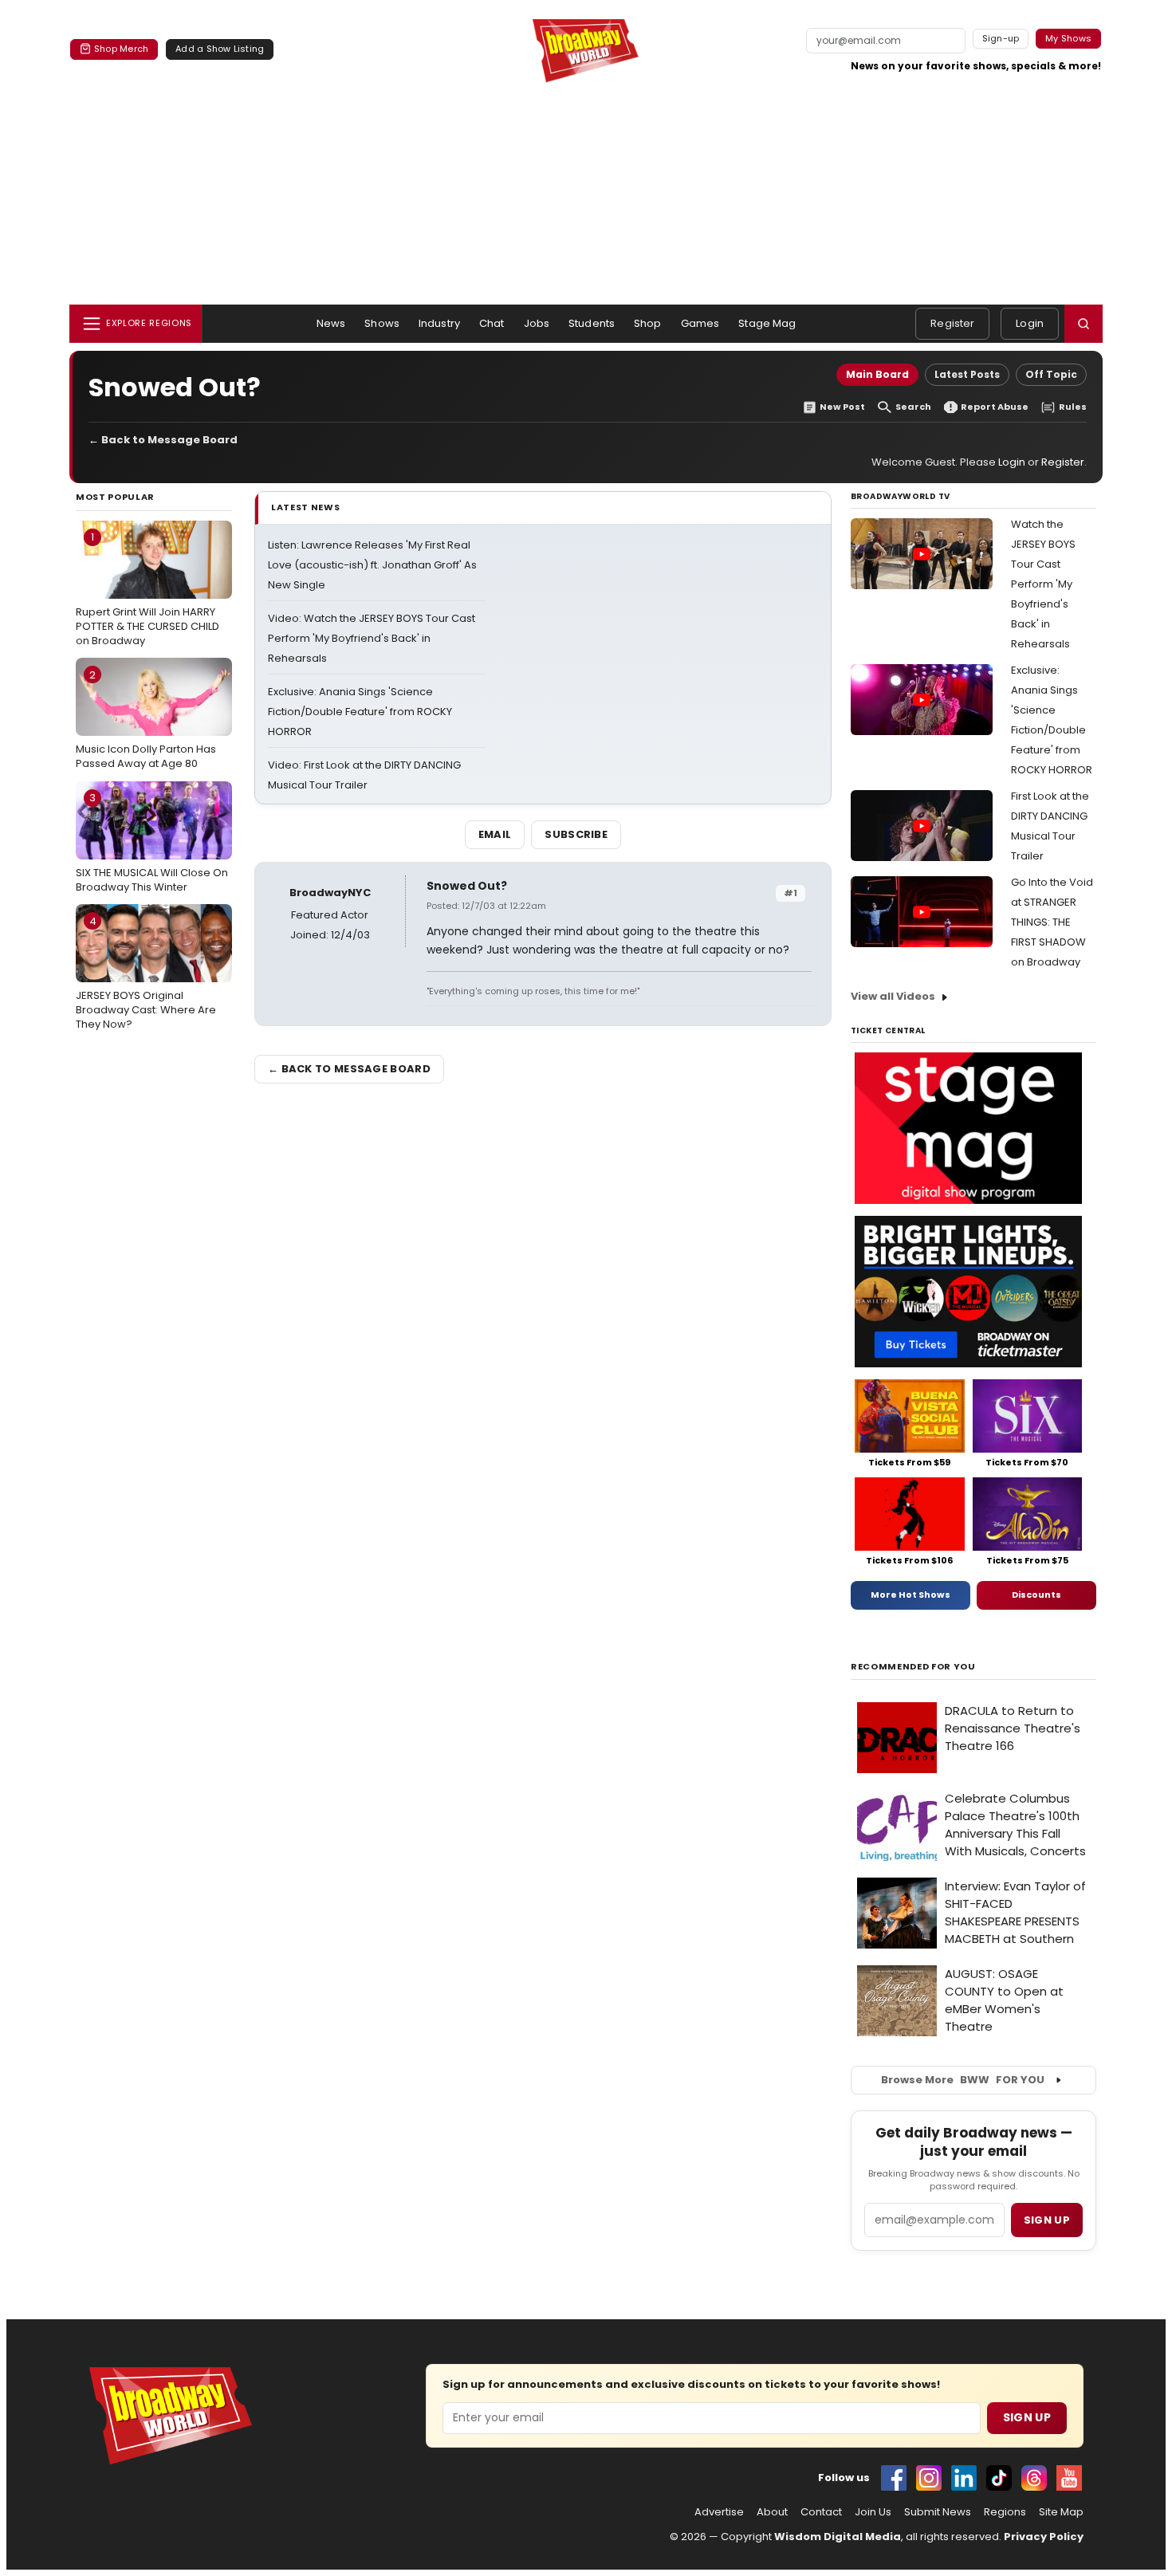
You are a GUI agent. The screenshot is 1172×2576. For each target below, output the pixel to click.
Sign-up (1001, 38)
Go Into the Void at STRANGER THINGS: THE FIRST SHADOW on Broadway (1052, 922)
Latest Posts (967, 374)
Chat (492, 323)
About (772, 2512)
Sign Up (1027, 2417)
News (331, 323)
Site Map (1061, 2512)
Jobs (537, 323)
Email (495, 834)
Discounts (1036, 1595)
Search (913, 407)
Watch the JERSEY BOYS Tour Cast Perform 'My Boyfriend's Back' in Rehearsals (1043, 584)
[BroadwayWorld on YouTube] (1069, 2478)
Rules (1073, 407)
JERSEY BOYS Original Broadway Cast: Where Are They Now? (146, 973)
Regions (1005, 2512)
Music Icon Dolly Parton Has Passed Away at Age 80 (146, 719)
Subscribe (576, 834)
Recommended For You (913, 1667)
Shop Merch (121, 49)
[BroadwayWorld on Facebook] (894, 2478)
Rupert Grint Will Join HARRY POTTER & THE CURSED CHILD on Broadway (147, 588)
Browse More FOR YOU (963, 2080)
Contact (821, 2512)
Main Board (877, 374)
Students (592, 323)
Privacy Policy (1044, 2537)
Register (952, 323)
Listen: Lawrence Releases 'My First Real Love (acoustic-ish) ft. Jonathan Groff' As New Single (372, 565)
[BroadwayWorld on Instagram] (929, 2478)
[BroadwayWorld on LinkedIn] (964, 2478)
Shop (648, 323)
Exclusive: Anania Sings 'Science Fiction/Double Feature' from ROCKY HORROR (360, 712)
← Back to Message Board (163, 440)
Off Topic (1051, 374)
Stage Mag (767, 323)
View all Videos (893, 996)
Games (700, 323)
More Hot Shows (910, 1595)
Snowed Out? (467, 886)
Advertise (719, 2512)
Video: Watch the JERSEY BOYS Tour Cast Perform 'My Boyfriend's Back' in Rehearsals (372, 638)
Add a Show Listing (220, 49)
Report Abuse (995, 407)
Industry (439, 323)
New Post (842, 407)
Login (1030, 323)
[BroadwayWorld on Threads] (1034, 2478)
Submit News (938, 2512)
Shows (382, 323)
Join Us (873, 2512)
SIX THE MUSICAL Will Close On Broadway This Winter (152, 842)
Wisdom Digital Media (838, 2537)
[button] (1084, 324)
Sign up (1047, 2220)
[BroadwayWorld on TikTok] (999, 2478)
